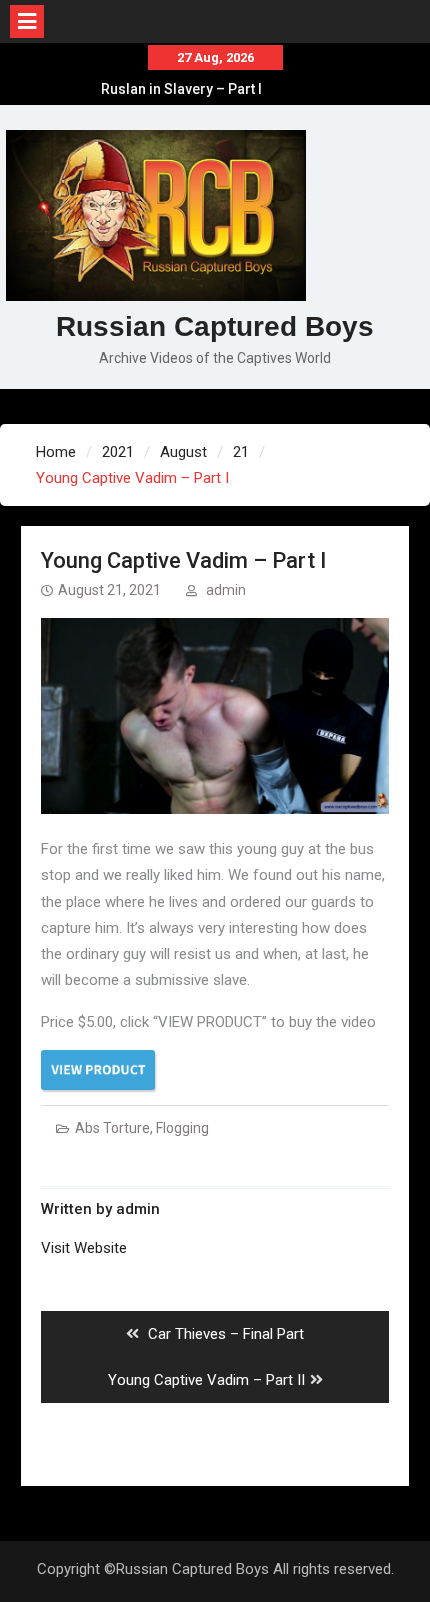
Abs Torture (112, 1128)
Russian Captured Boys (215, 326)
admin (226, 590)
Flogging (182, 1128)
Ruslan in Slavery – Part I (181, 89)
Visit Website (84, 1248)
